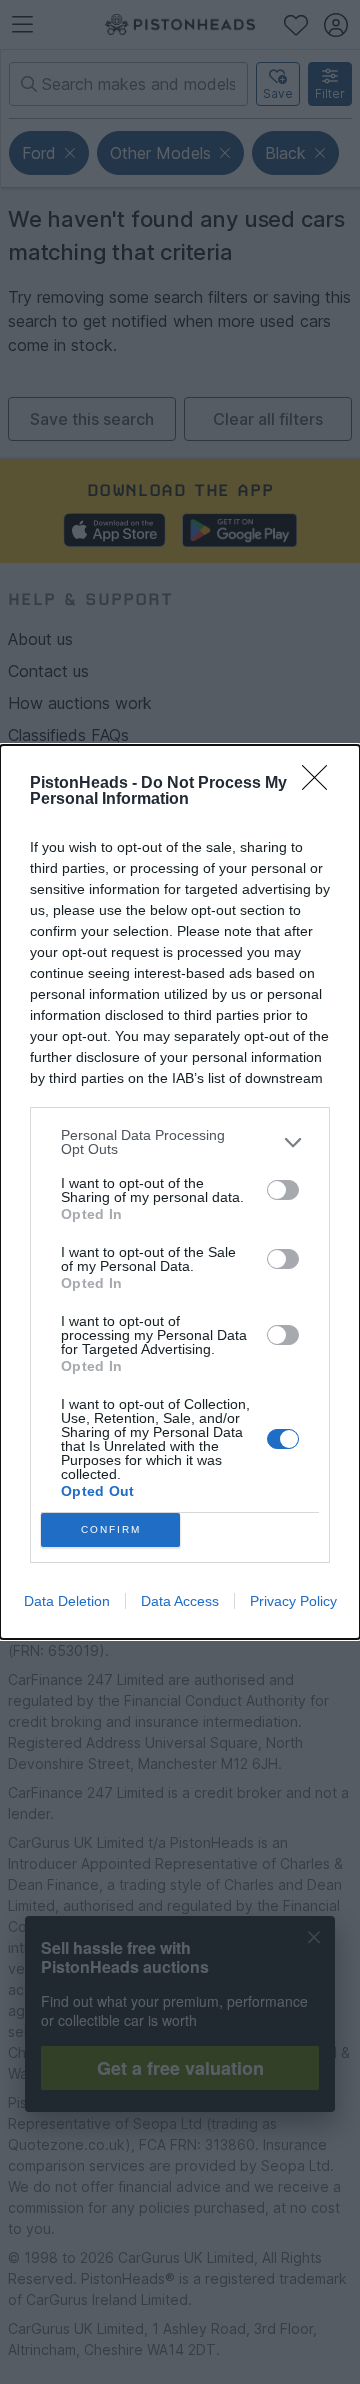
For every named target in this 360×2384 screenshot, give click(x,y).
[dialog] (180, 1192)
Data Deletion (67, 1601)
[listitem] (180, 1142)
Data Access (180, 1601)
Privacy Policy (293, 1601)
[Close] (321, 784)
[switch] (283, 1190)
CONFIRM (111, 1529)
